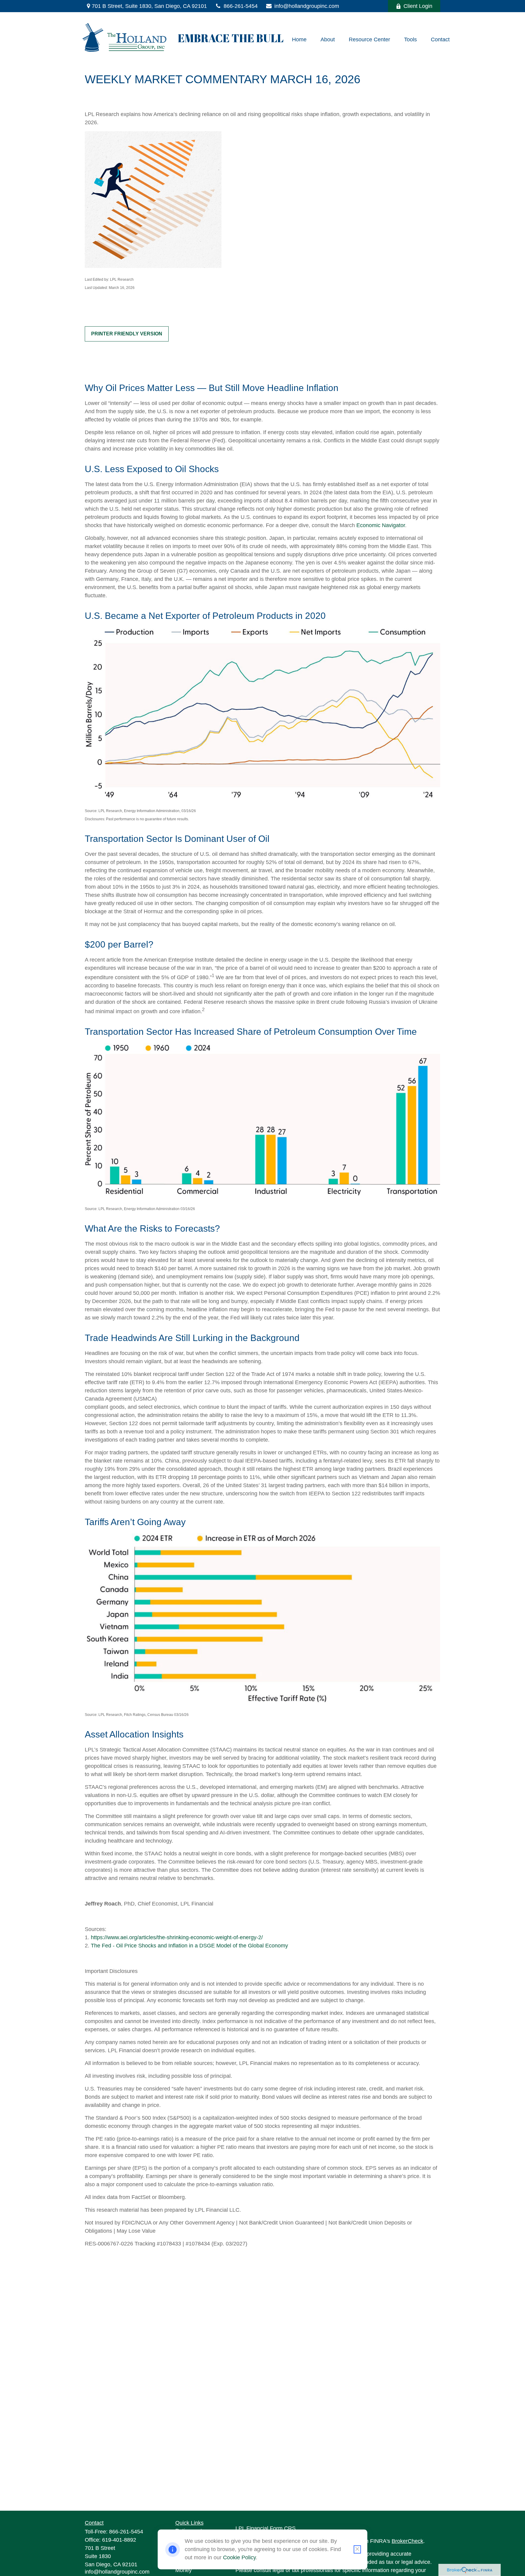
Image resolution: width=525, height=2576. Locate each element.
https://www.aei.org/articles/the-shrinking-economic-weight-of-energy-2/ (178, 1937)
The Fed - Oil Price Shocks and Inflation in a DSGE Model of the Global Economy (189, 1946)
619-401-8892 (119, 2540)
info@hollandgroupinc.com (307, 6)
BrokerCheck (407, 2541)
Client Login (418, 6)
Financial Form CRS (271, 2528)
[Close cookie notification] (357, 2549)
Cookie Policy (239, 2557)
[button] (299, 39)
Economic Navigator (381, 525)
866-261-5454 (241, 6)
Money (184, 2570)
